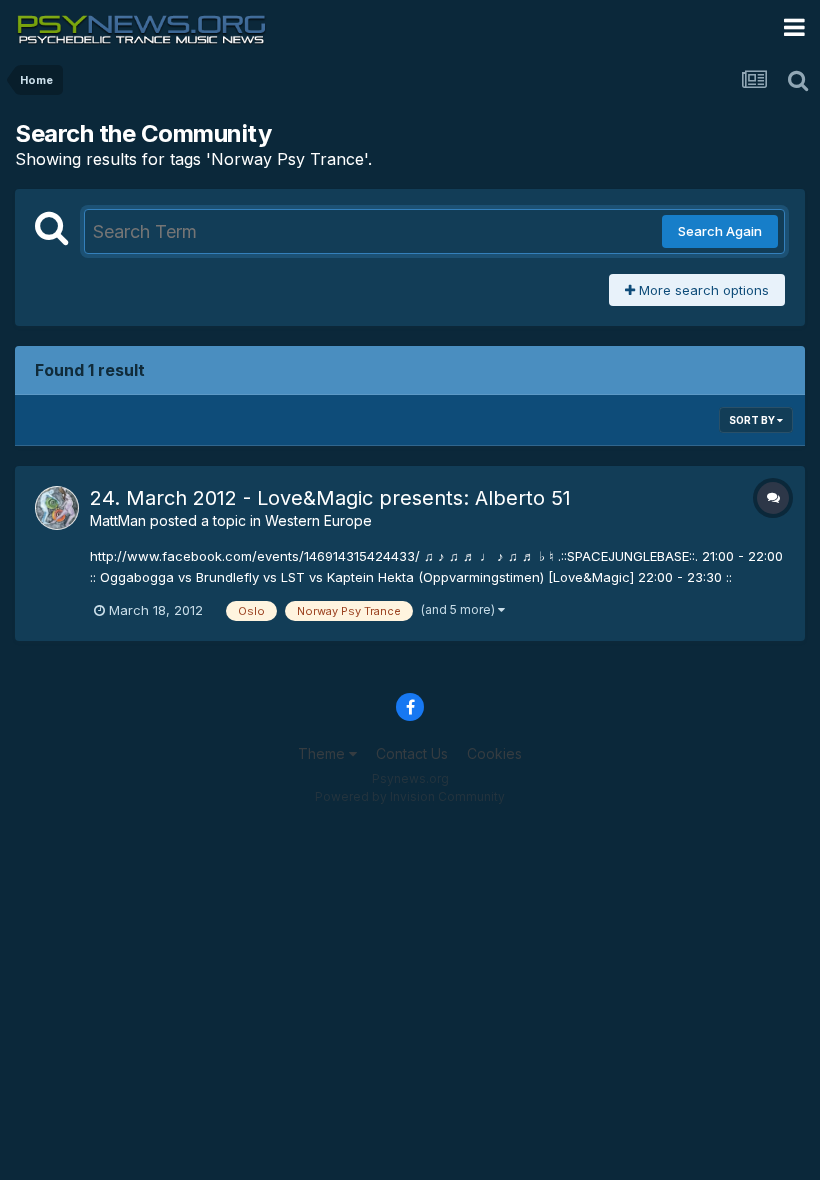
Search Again (720, 231)
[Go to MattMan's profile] (57, 508)
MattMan (118, 520)
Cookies (494, 753)
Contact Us (412, 753)
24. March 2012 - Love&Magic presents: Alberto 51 (330, 498)
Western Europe (318, 520)
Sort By (753, 420)
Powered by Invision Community (410, 796)
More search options (702, 290)
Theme (323, 753)
